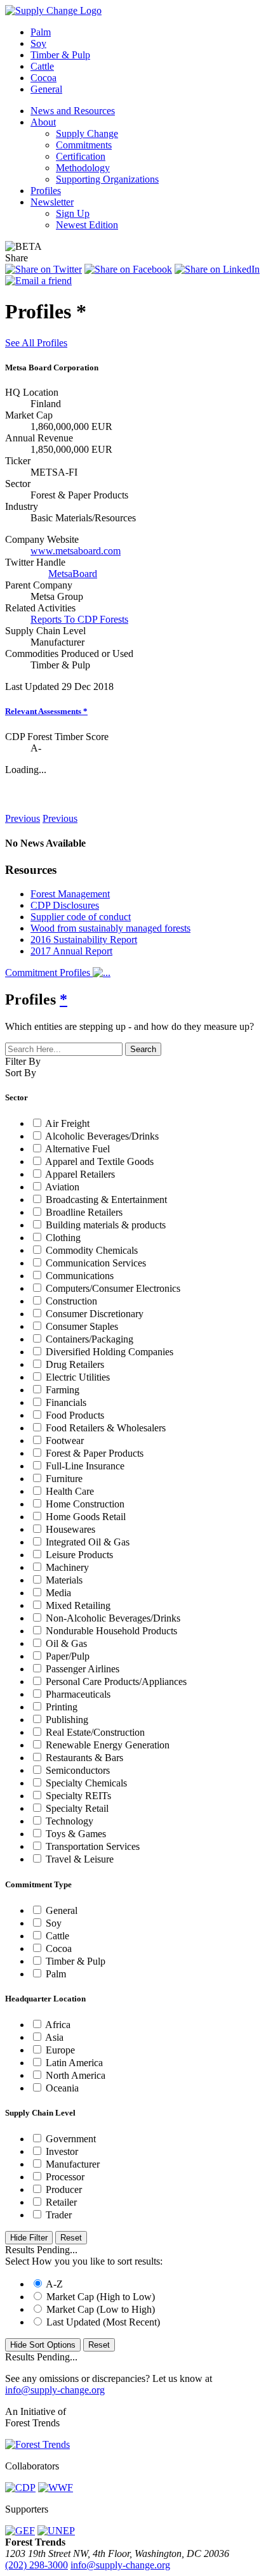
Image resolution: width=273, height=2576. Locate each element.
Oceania (62, 2088)
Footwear (65, 1441)
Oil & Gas (66, 1643)
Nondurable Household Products (111, 1631)
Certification (81, 156)
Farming (63, 1390)
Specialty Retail (77, 1808)
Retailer (61, 2202)
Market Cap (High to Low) (101, 2297)
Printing (62, 1707)
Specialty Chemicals (86, 1783)
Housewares (70, 1529)
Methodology (83, 168)
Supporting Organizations (107, 179)
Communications (80, 1276)
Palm (41, 32)
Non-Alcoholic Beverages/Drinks (113, 1618)
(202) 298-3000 (37, 2565)
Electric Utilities (78, 1377)
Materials (64, 1580)
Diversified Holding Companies (110, 1352)
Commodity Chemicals (92, 1250)
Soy (38, 43)
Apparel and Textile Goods (99, 1161)
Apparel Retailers (80, 1174)
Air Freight (67, 1123)
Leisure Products (79, 1555)
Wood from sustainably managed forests (110, 928)
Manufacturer (73, 2164)
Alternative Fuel (77, 1149)
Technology (70, 1821)
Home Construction (85, 1504)
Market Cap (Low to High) (101, 2309)
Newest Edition (87, 225)
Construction (71, 1301)
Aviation (62, 1187)
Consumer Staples (82, 1326)
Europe (60, 2050)
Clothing (63, 1238)
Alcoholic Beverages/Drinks (102, 1136)
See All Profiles (36, 343)
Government (71, 2139)
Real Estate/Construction (95, 1732)
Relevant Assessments (46, 711)
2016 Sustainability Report (84, 940)
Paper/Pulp (68, 1656)
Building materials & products (106, 1225)
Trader (59, 2215)
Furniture (64, 1479)
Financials (66, 1402)
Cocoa (43, 78)
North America (76, 2075)
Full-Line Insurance (85, 1466)
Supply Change (87, 133)
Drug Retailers (75, 1364)
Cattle (42, 66)
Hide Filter (29, 2238)
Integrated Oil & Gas (88, 1542)
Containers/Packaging (90, 1339)
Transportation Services (93, 1846)
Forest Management (70, 894)
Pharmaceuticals (78, 1694)
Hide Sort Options (43, 2345)
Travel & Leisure (80, 1859)
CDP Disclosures (65, 905)
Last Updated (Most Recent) (103, 2322)
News (19, 794)
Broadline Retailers (84, 1212)
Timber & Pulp (60, 55)
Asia (54, 2037)
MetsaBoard (73, 574)
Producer (64, 2189)
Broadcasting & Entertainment (106, 1200)
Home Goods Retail (86, 1517)
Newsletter (52, 202)
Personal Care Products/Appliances (116, 1682)
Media (58, 1593)
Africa (58, 2025)
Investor (62, 2151)
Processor (65, 2177)
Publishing (67, 1720)
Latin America (74, 2063)
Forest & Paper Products (95, 1453)
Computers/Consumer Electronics (113, 1288)
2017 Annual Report (71, 951)
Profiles (46, 191)
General (46, 89)
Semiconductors (78, 1770)
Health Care (70, 1491)
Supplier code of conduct (81, 917)
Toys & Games (76, 1834)
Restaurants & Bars (84, 1758)
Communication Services (96, 1263)
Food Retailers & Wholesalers (106, 1428)
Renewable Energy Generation (108, 1745)
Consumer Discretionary (95, 1314)
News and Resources (73, 111)
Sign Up (73, 213)
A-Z (54, 2284)
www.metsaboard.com (76, 551)
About (43, 122)
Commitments (84, 145)
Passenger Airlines (83, 1669)
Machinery (67, 1567)
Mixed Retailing (78, 1605)
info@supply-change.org (55, 2390)
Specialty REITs (78, 1796)
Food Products (75, 1415)
